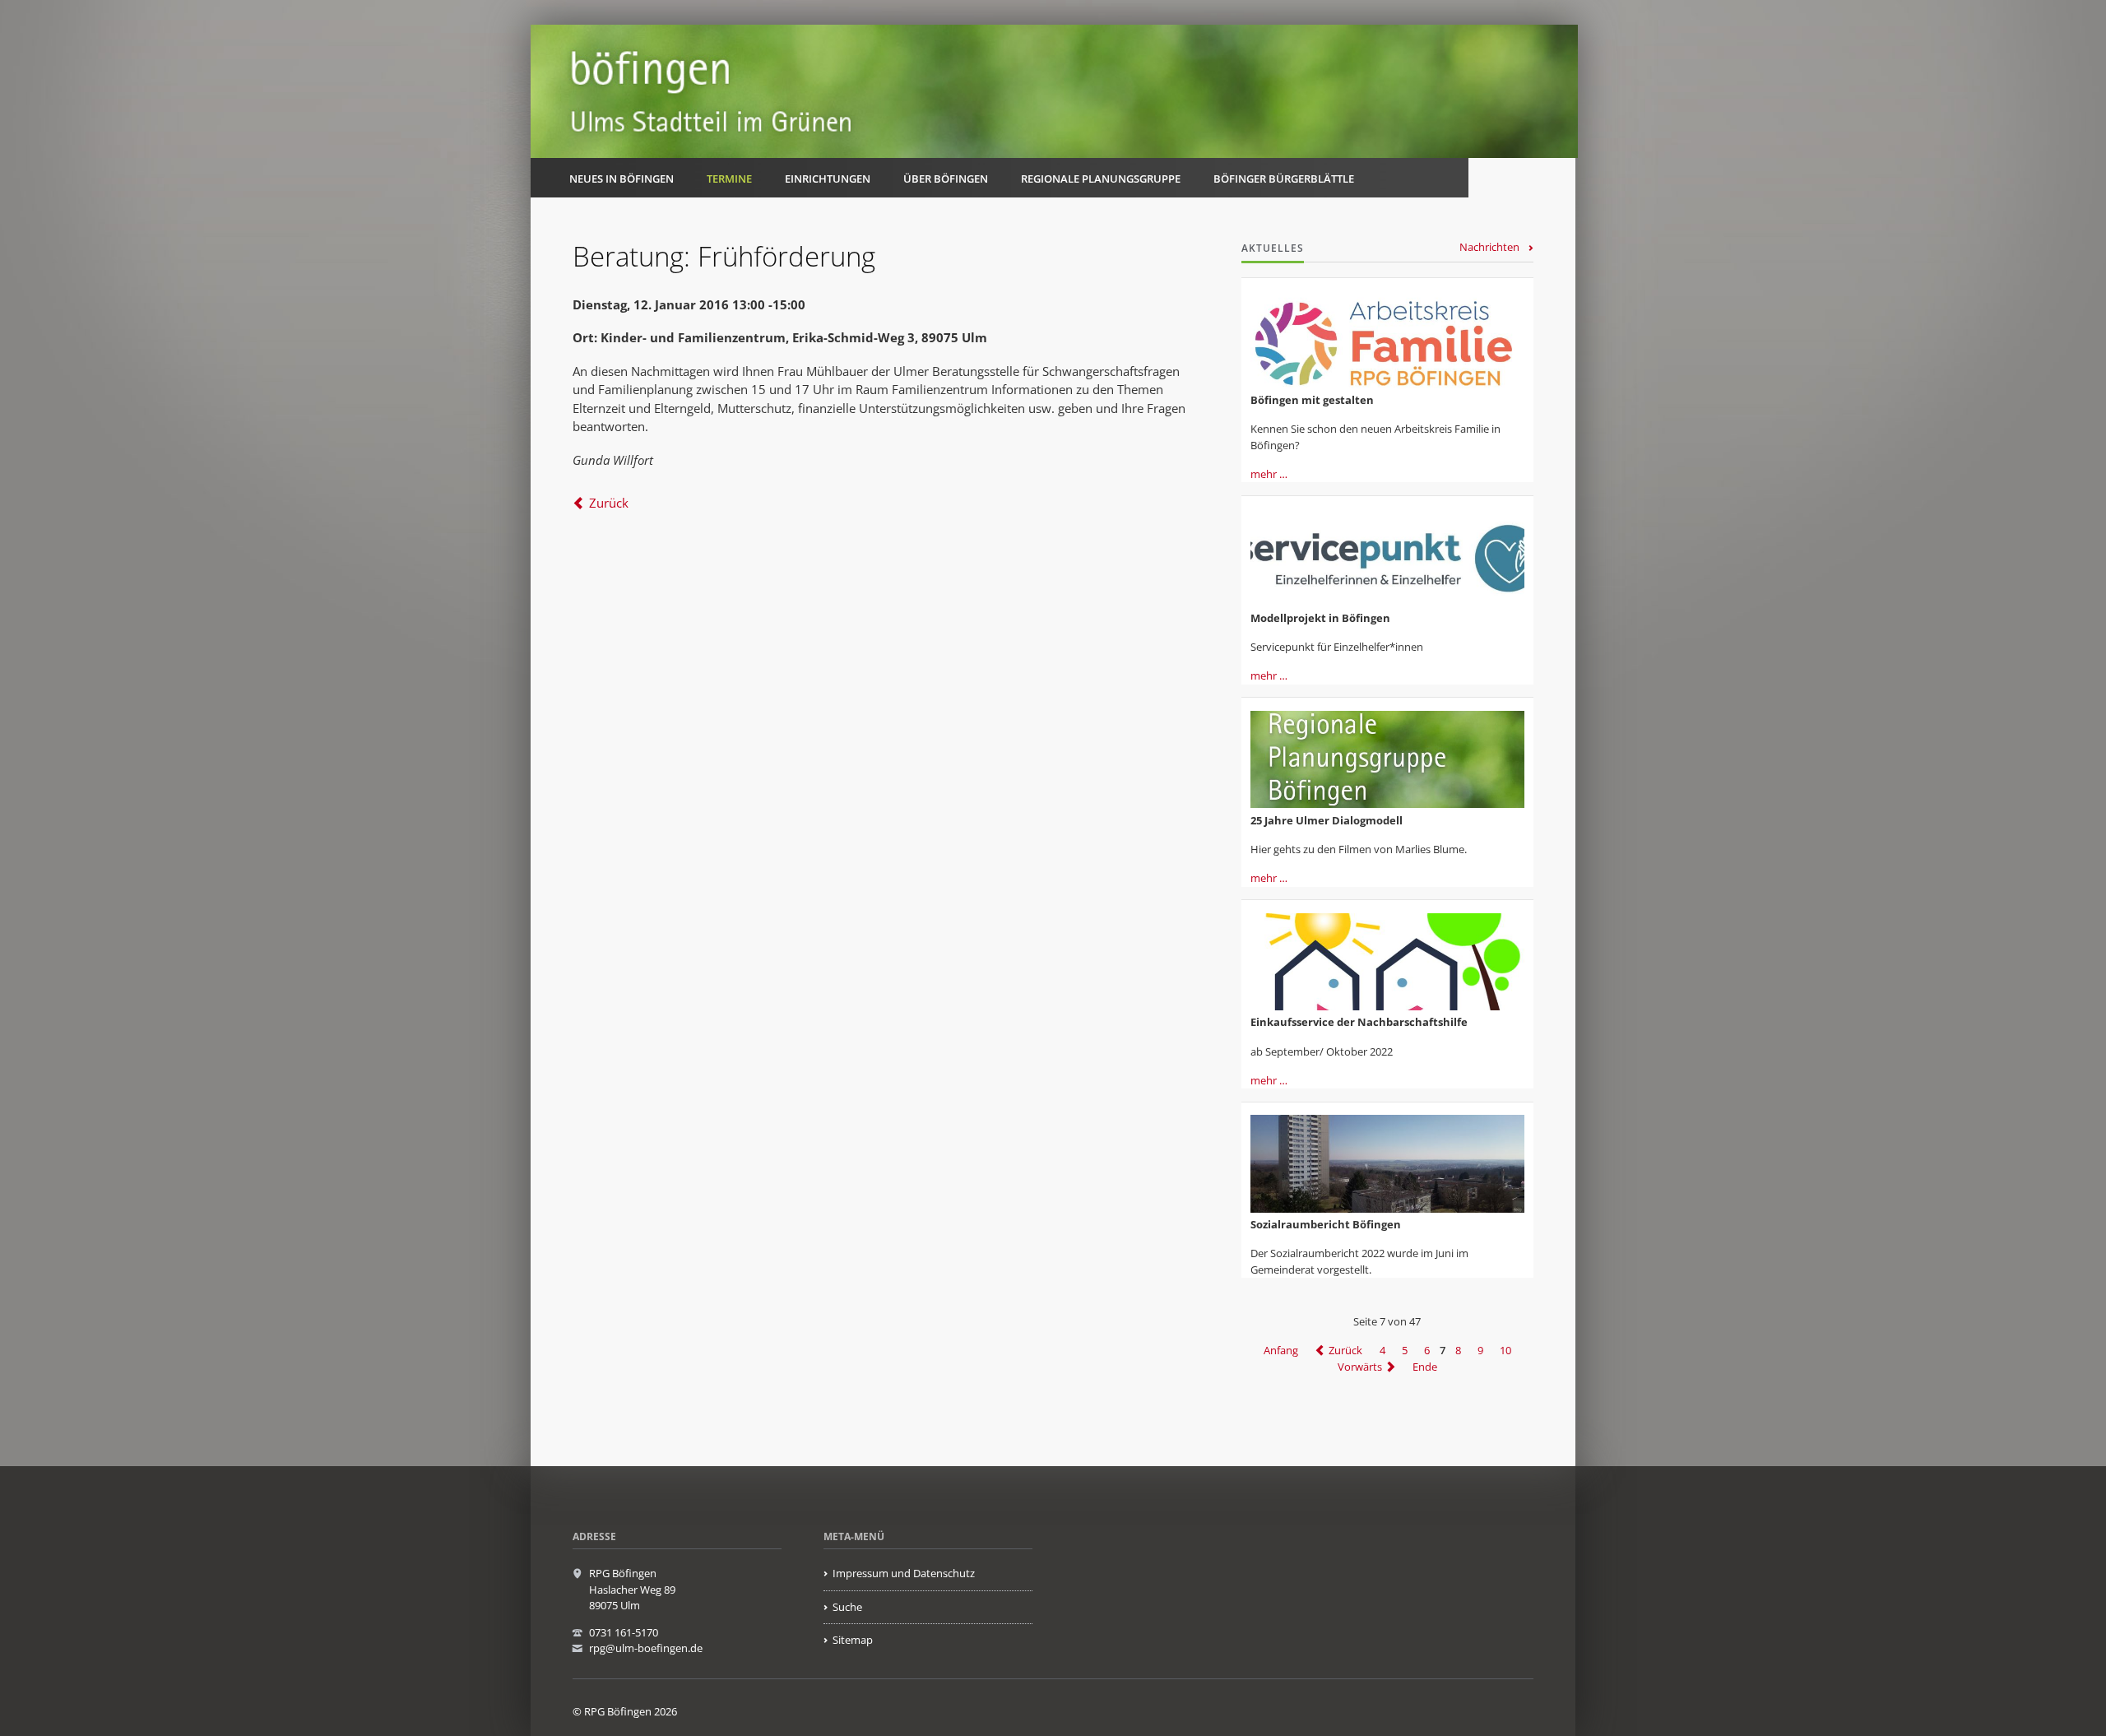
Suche (847, 1607)
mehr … (1269, 474)
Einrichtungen (828, 179)
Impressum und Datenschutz (904, 1573)
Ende (1425, 1367)
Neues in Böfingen (622, 179)
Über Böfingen (946, 179)
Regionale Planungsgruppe (1101, 179)
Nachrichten (1489, 247)
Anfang (1281, 1350)
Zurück (609, 503)
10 (1505, 1350)
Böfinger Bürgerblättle (1284, 179)
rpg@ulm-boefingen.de (646, 1648)
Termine (729, 179)
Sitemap (853, 1640)
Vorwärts (1360, 1367)
